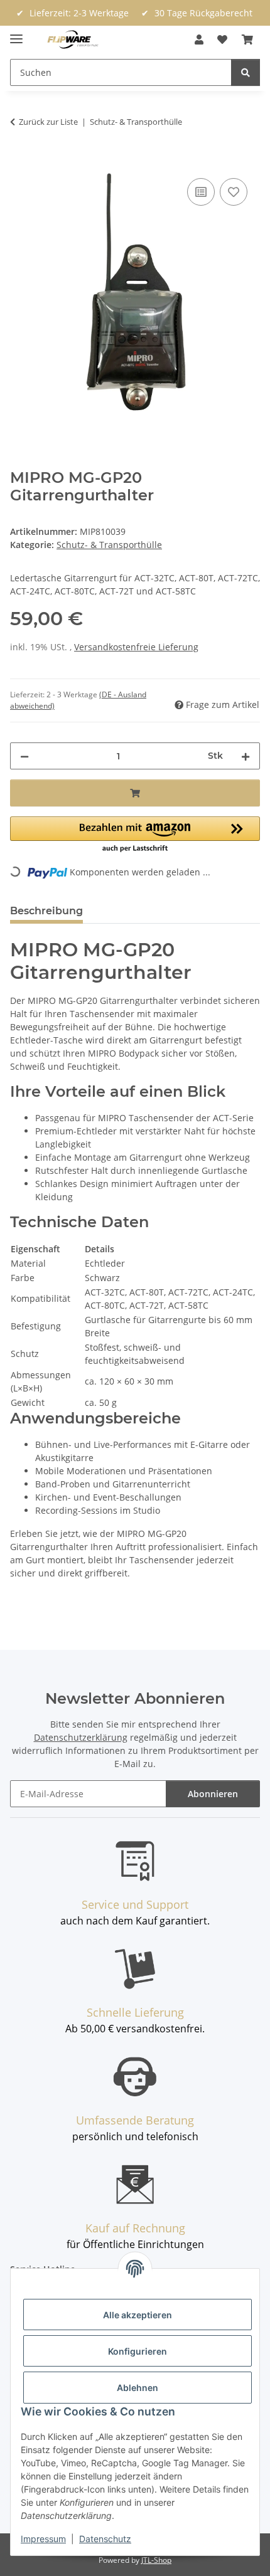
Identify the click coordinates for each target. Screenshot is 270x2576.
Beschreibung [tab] (46, 911)
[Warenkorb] (247, 40)
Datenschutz (105, 2539)
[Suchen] (246, 72)
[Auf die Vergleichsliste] (201, 192)
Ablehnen (138, 2388)
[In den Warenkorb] (20, 161)
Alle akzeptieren (138, 2315)
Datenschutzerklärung (81, 1737)
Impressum (43, 2539)
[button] (199, 40)
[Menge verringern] (24, 756)
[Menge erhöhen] (246, 756)
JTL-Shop (156, 2560)
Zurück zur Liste (48, 122)
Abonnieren (213, 1794)
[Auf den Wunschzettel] (234, 192)
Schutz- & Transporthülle (109, 545)
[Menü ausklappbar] (16, 34)
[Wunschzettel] (222, 40)
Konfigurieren (138, 2351)
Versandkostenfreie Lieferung (136, 647)
